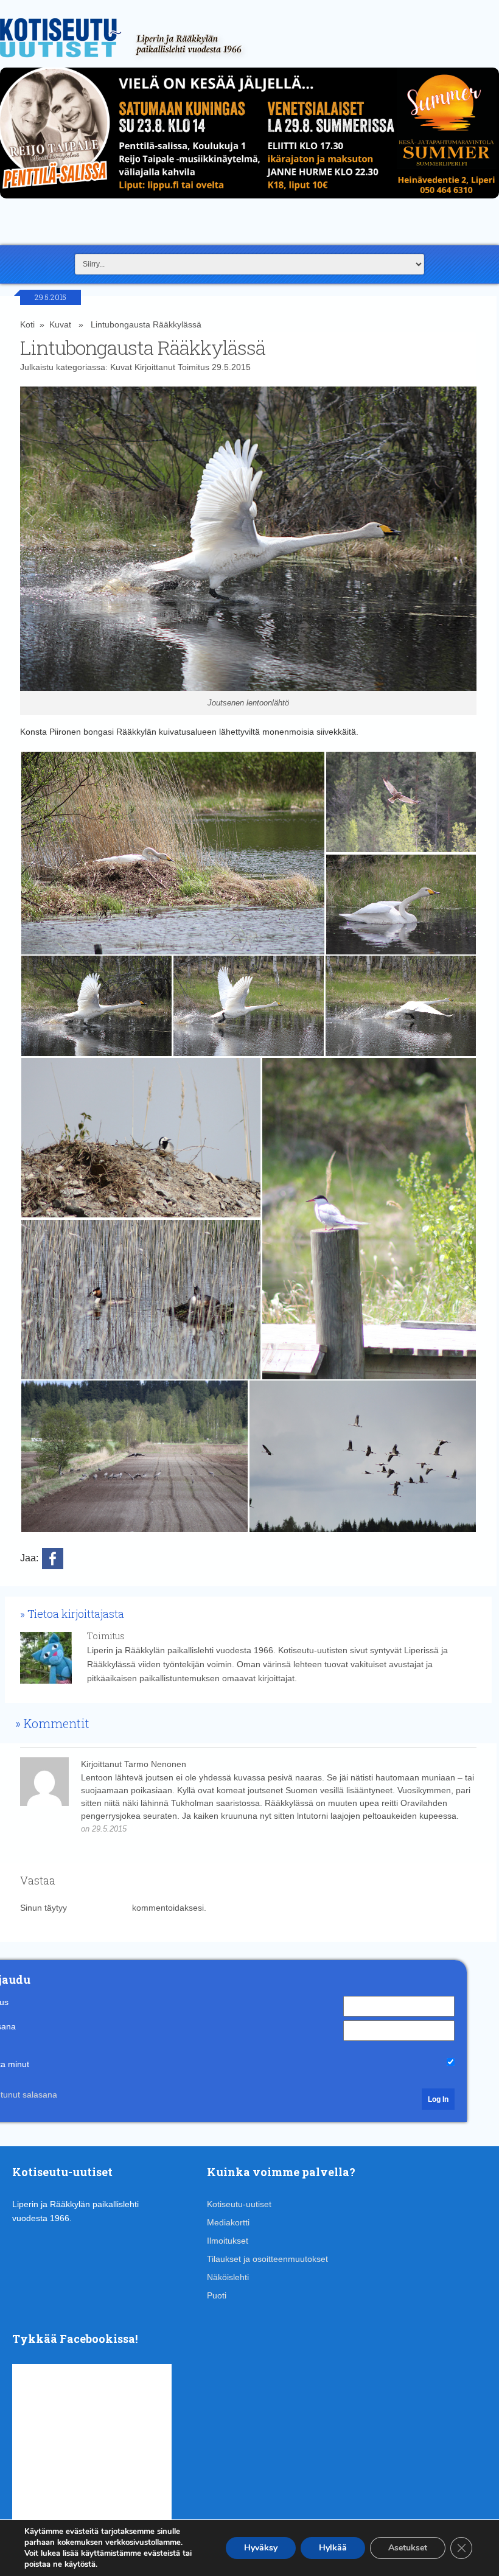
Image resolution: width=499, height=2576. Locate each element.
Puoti (217, 2295)
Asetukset (408, 2548)
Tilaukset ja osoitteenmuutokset (267, 2259)
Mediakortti (228, 2222)
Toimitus (194, 367)
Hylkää (333, 2548)
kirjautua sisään (99, 1908)
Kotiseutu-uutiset (239, 2204)
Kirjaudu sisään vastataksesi (183, 1829)
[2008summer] (249, 201)
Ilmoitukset (228, 2241)
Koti (27, 324)
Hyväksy (261, 2548)
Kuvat (60, 324)
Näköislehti (228, 2277)
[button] (173, 853)
